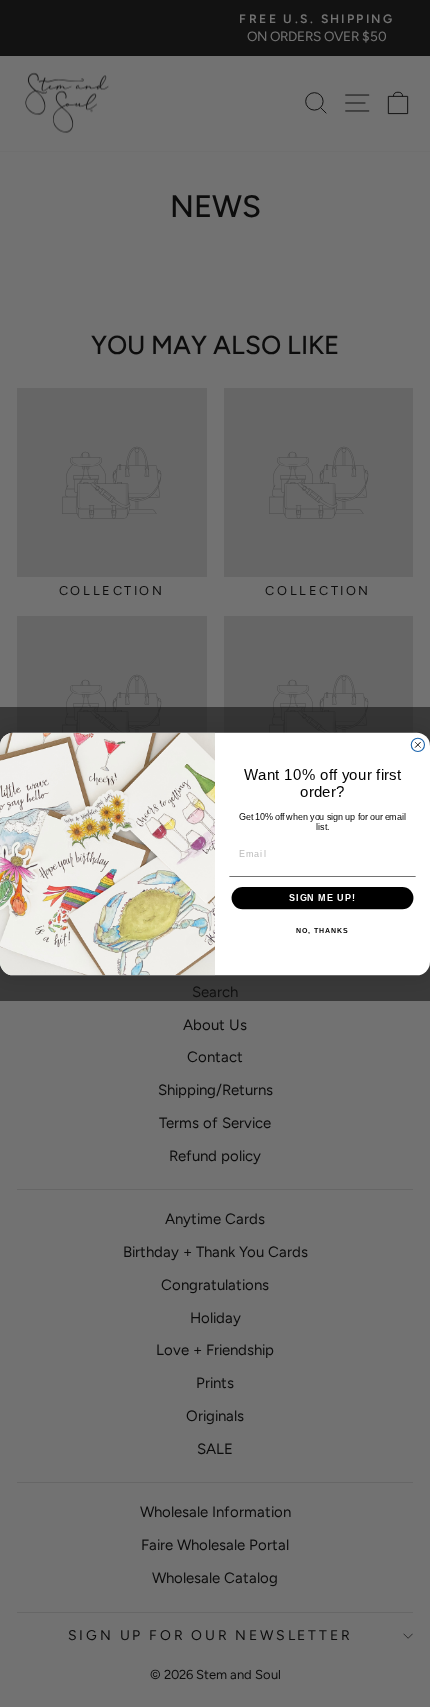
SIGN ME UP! (322, 897)
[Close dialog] (417, 744)
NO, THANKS (322, 931)
